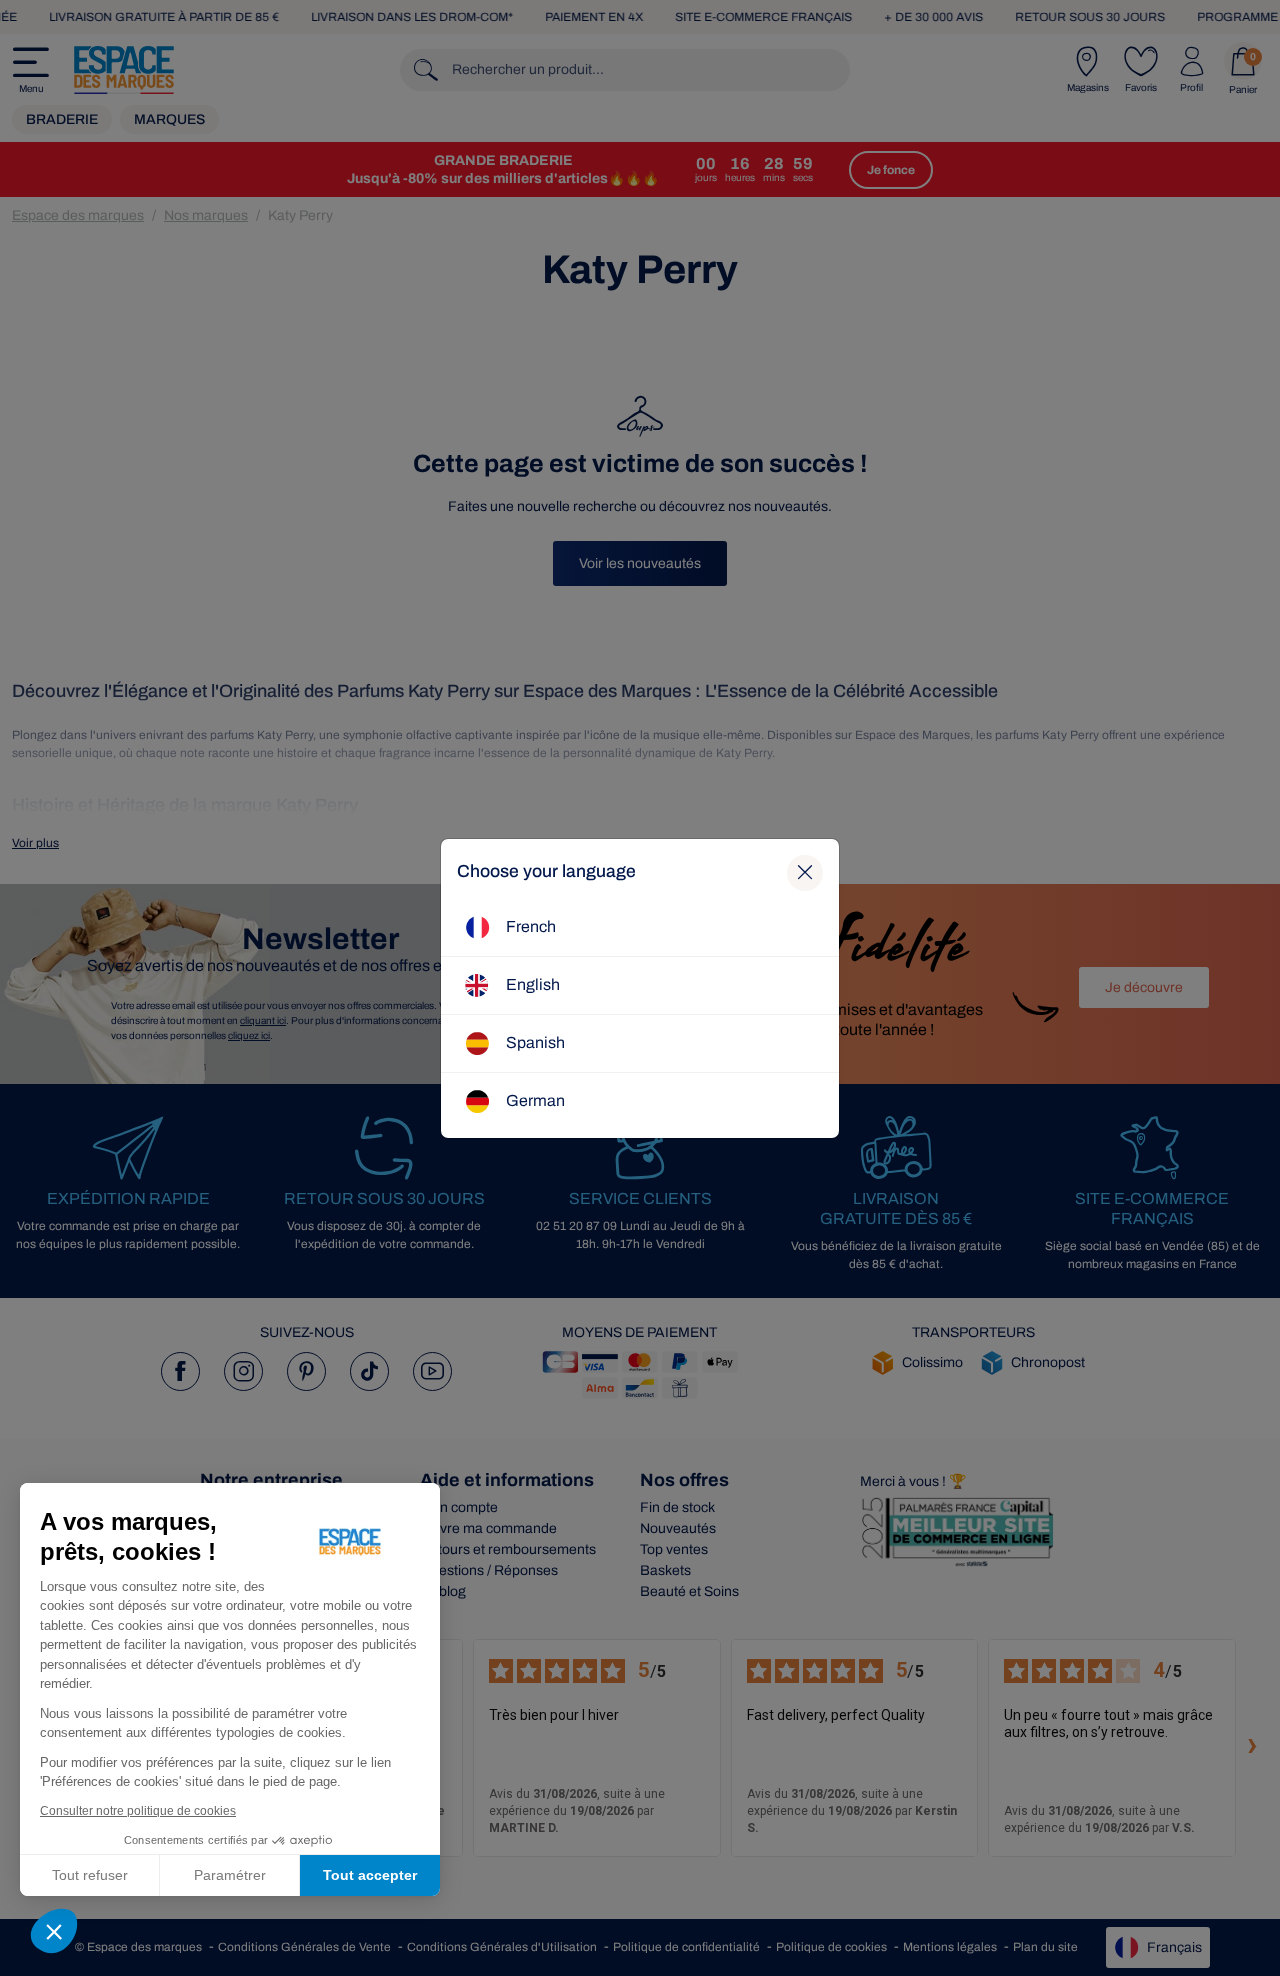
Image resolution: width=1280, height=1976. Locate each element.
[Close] (805, 873)
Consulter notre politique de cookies (138, 1811)
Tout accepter (370, 1875)
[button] (54, 1931)
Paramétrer (230, 1875)
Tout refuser (90, 1875)
